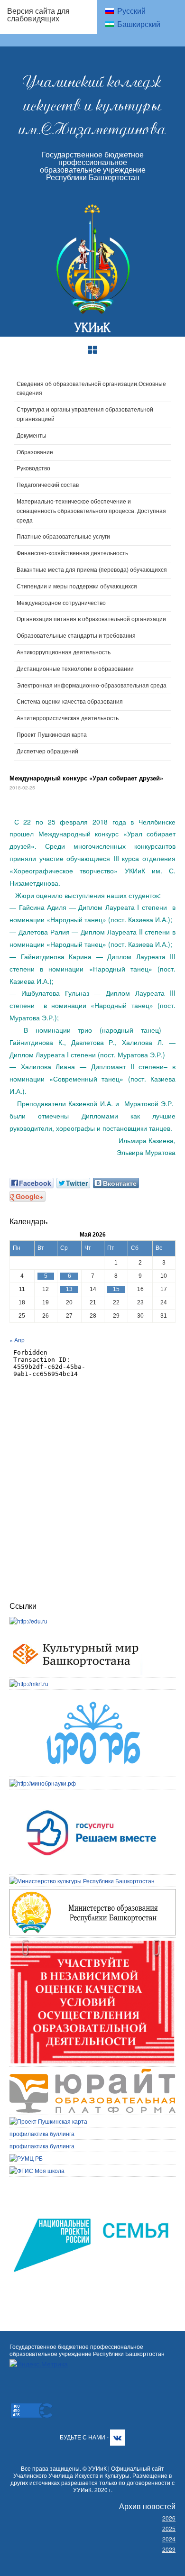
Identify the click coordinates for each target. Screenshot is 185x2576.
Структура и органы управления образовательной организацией (85, 414)
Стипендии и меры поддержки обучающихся (77, 587)
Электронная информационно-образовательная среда (92, 686)
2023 (169, 2549)
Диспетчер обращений (47, 752)
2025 (169, 2528)
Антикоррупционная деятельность (64, 652)
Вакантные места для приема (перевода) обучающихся (92, 570)
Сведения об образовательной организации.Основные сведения (91, 389)
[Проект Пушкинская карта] (48, 2121)
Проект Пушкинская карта (52, 735)
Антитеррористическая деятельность (68, 718)
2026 (169, 2518)
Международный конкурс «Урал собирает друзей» (86, 778)
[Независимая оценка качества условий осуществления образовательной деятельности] (92, 1944)
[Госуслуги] (92, 1795)
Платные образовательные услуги (63, 537)
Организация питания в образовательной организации (91, 619)
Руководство (33, 468)
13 (69, 1289)
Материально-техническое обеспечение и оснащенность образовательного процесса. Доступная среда (91, 511)
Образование (35, 452)
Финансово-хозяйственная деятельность (72, 553)
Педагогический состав (48, 485)
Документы (32, 436)
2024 (169, 2539)
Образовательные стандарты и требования (76, 636)
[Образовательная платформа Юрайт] (92, 2073)
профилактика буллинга (42, 2133)
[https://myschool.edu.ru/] (37, 2170)
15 (116, 1289)
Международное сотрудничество (61, 603)
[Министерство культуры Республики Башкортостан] (82, 1881)
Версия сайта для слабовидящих (38, 14)
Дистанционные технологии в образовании (75, 669)
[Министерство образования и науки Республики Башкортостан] (92, 1893)
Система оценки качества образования (70, 702)
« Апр (17, 1340)
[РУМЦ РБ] (26, 2158)
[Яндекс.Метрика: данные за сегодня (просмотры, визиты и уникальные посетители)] (39, 2364)
